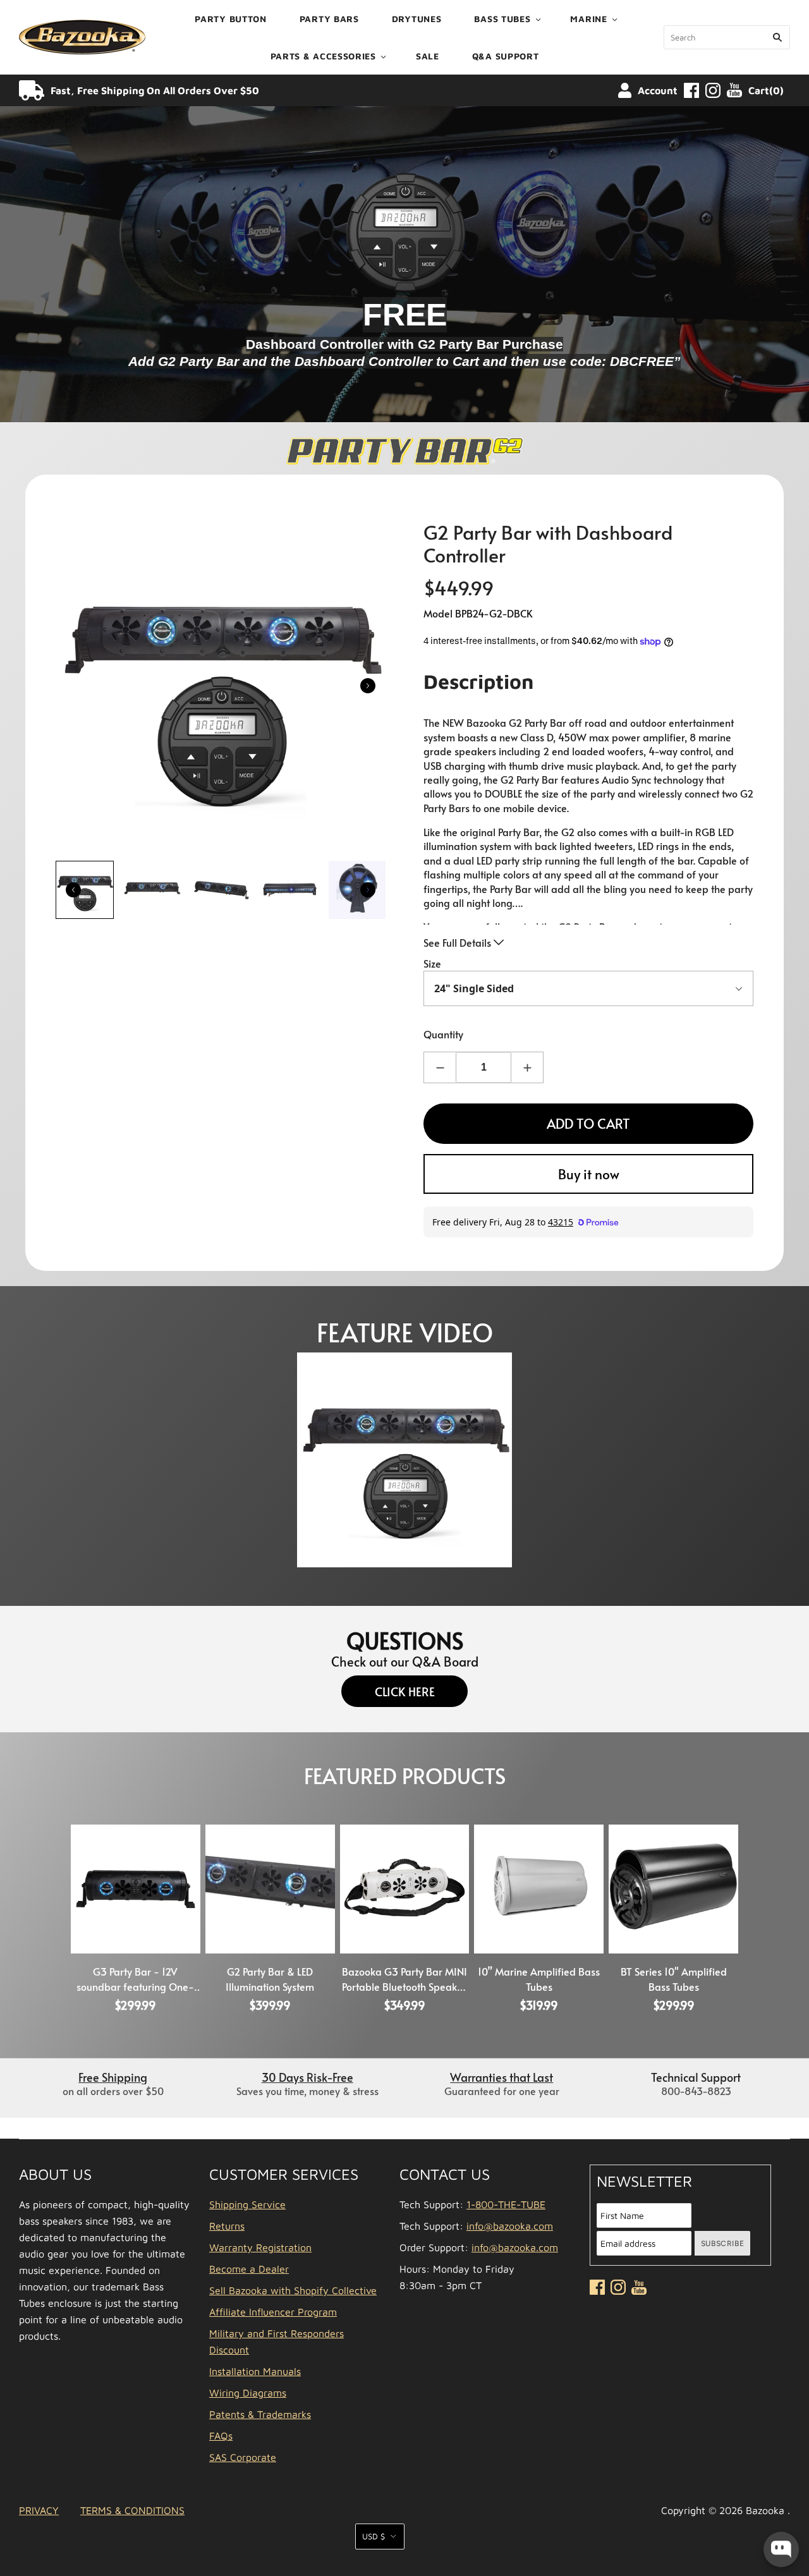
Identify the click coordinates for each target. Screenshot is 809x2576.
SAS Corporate (243, 2457)
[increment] (527, 1067)
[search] (727, 37)
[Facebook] (691, 90)
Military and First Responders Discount (277, 2342)
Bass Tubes (502, 19)
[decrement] (440, 1067)
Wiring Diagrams (248, 2393)
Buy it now (589, 1174)
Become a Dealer (249, 2269)
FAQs (221, 2436)
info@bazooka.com (510, 2226)
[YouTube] (734, 90)
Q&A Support (506, 56)
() (766, 90)
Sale (428, 56)
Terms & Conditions (132, 2510)
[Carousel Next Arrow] (368, 686)
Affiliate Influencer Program (273, 2312)
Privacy (39, 2510)
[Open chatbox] (781, 2549)
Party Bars (329, 19)
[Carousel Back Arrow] (73, 890)
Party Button (230, 19)
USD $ (374, 2536)
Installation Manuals (255, 2371)
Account (658, 90)
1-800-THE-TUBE (506, 2204)
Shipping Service (247, 2204)
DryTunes (417, 19)
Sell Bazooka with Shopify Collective (293, 2290)
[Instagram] (713, 90)
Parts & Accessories (323, 56)
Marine (588, 19)
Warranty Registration (260, 2247)
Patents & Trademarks (260, 2414)
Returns (227, 2226)
